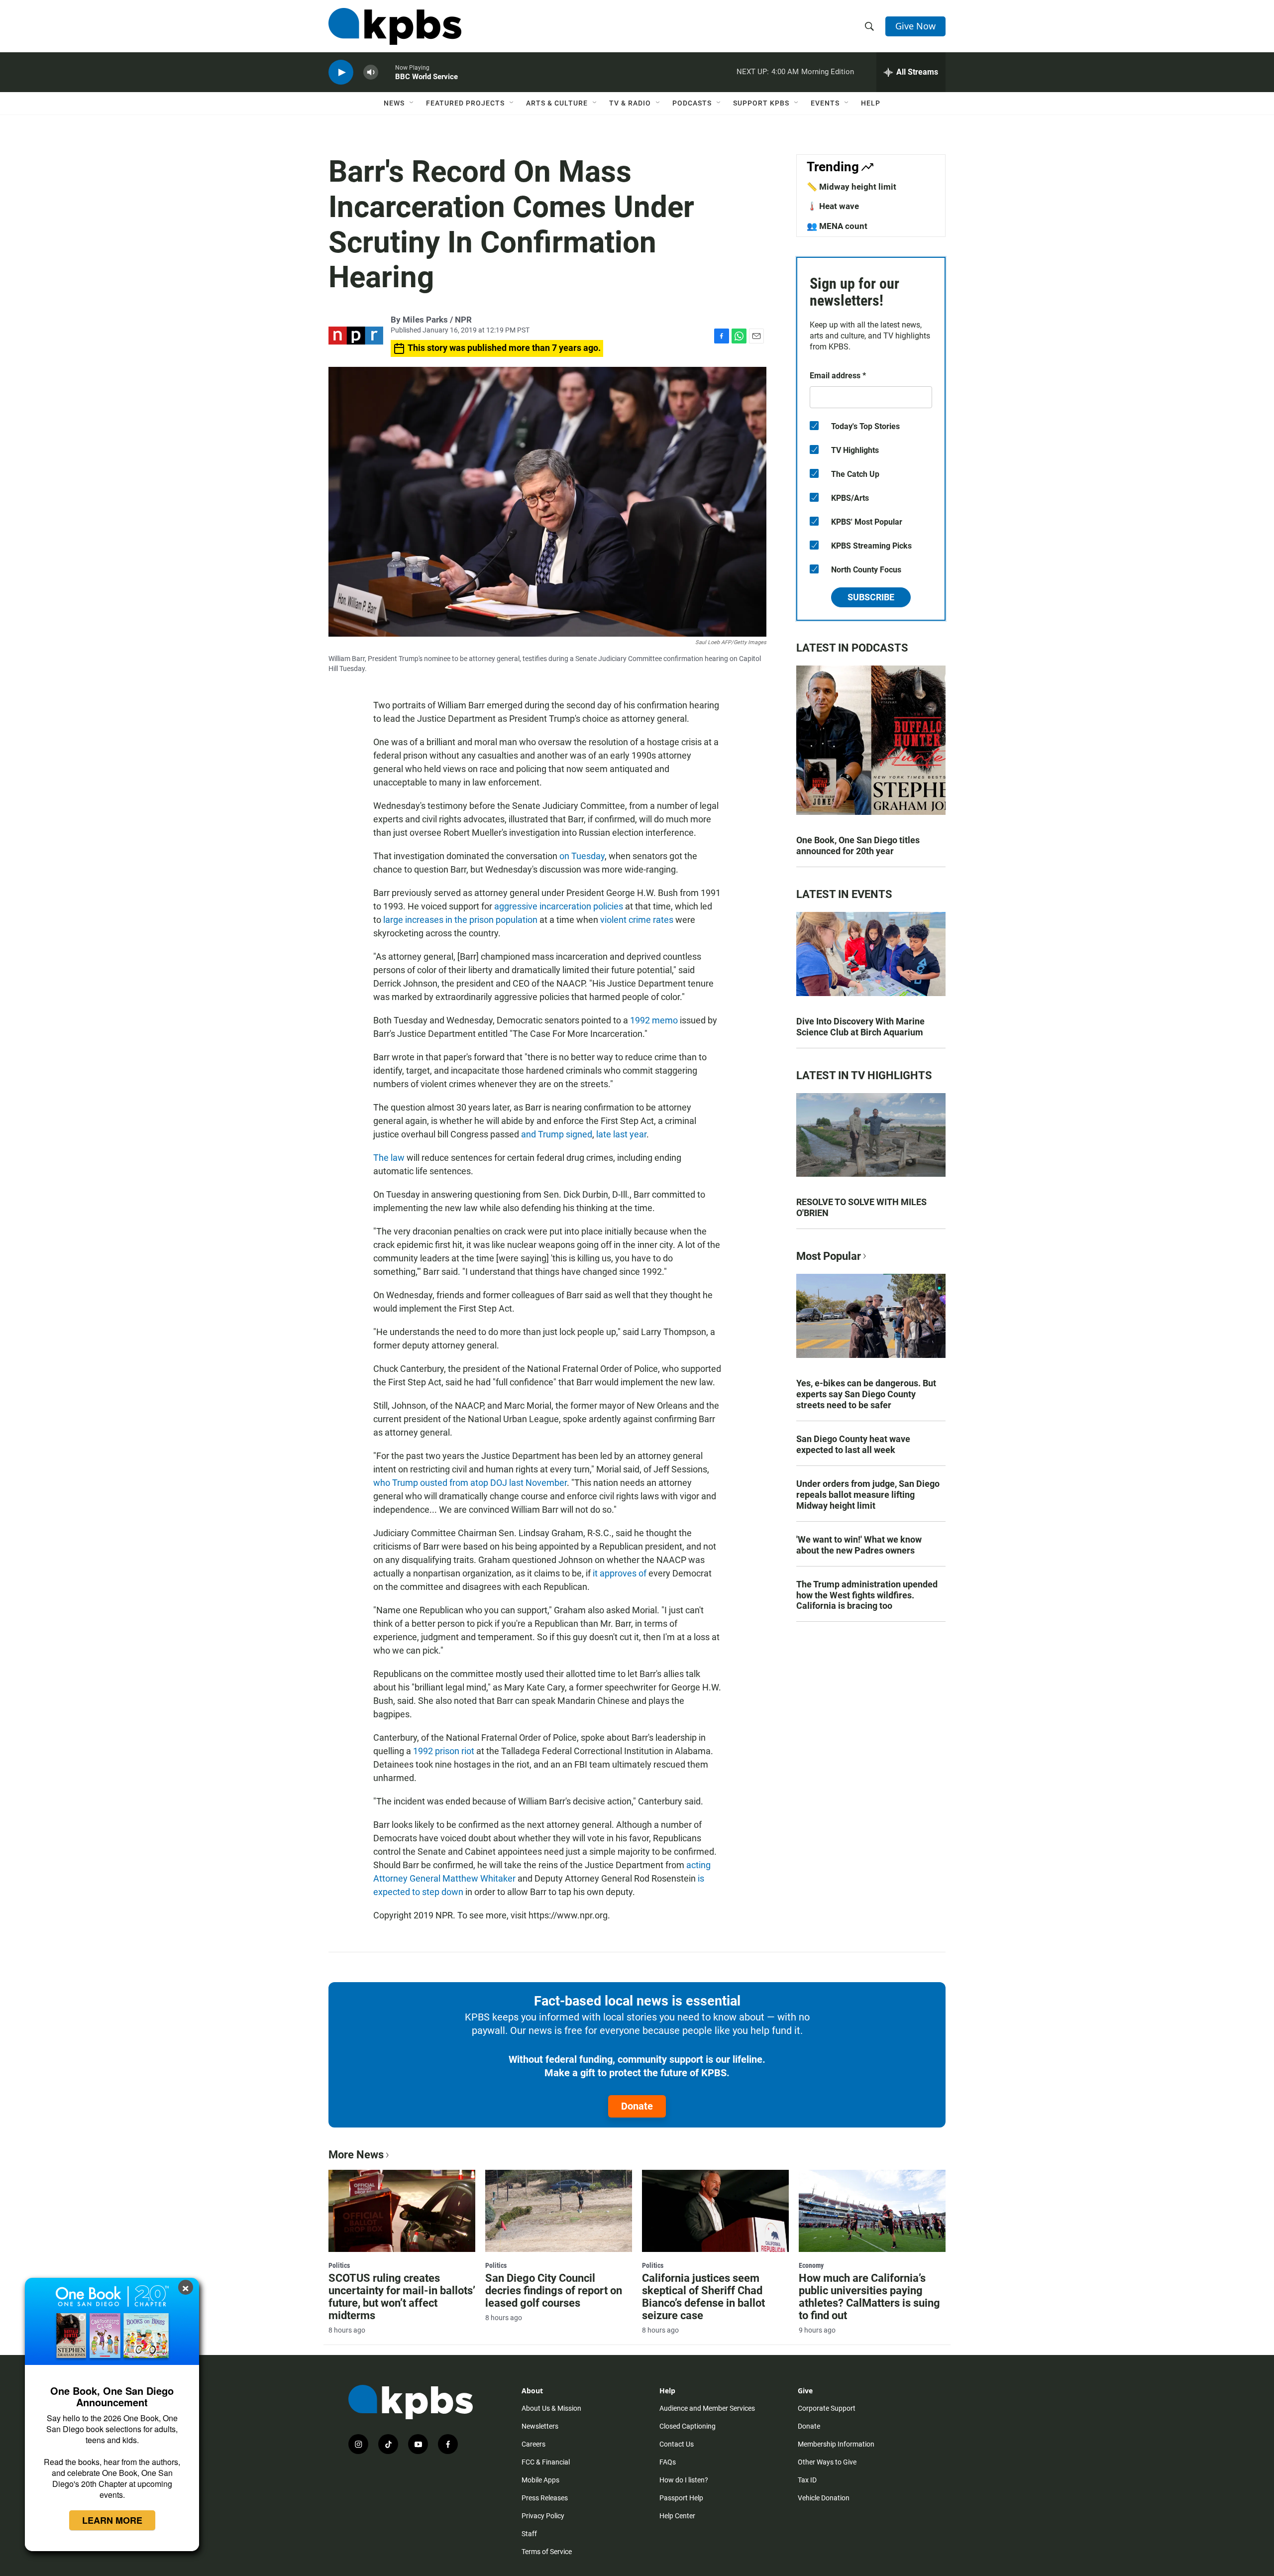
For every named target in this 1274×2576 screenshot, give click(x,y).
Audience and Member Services (707, 2408)
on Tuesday (582, 856)
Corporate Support (827, 2408)
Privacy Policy (543, 2516)
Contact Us (677, 2444)
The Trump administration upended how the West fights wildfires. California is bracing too (867, 1595)
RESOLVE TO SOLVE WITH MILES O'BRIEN (861, 1207)
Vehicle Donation (824, 2498)
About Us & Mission (551, 2408)
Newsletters (540, 2426)
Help (871, 103)
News (394, 103)
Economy (811, 2265)
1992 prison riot (444, 1751)
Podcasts (692, 103)
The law (390, 1158)
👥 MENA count (837, 226)
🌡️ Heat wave (833, 206)
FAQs (668, 2462)
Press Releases (545, 2498)
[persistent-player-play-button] (341, 72)
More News (356, 2155)
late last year (621, 1134)
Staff (529, 2534)
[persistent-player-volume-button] (371, 72)
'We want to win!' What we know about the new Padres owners (859, 1545)
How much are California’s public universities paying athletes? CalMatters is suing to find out (869, 2297)
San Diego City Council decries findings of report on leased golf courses (554, 2291)
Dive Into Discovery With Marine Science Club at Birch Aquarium (860, 1027)
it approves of (620, 1573)
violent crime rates (637, 920)
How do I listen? (684, 2480)
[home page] (395, 26)
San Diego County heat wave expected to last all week (853, 1444)
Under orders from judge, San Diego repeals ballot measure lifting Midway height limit (868, 1495)
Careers (533, 2444)
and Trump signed (557, 1134)
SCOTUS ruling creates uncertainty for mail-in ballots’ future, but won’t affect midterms (402, 2297)
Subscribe (871, 597)
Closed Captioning (688, 2426)
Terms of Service (547, 2552)
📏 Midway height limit (851, 187)
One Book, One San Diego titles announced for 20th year (858, 845)
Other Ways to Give (827, 2462)
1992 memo (654, 1020)
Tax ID (807, 2480)
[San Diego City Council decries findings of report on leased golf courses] (559, 2211)
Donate (637, 2106)
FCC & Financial (546, 2462)
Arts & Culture (557, 103)
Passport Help (681, 2498)
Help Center (677, 2516)
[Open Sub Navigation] (412, 103)
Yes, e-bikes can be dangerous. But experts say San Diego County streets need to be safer (866, 1394)
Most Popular (829, 1256)
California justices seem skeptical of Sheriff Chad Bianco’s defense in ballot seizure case (703, 2297)
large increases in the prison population (460, 920)
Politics (339, 2265)
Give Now (915, 26)
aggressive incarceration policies (559, 906)
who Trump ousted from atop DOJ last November (470, 1483)
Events (825, 103)
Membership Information (836, 2444)
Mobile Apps (540, 2480)
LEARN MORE (112, 2520)
